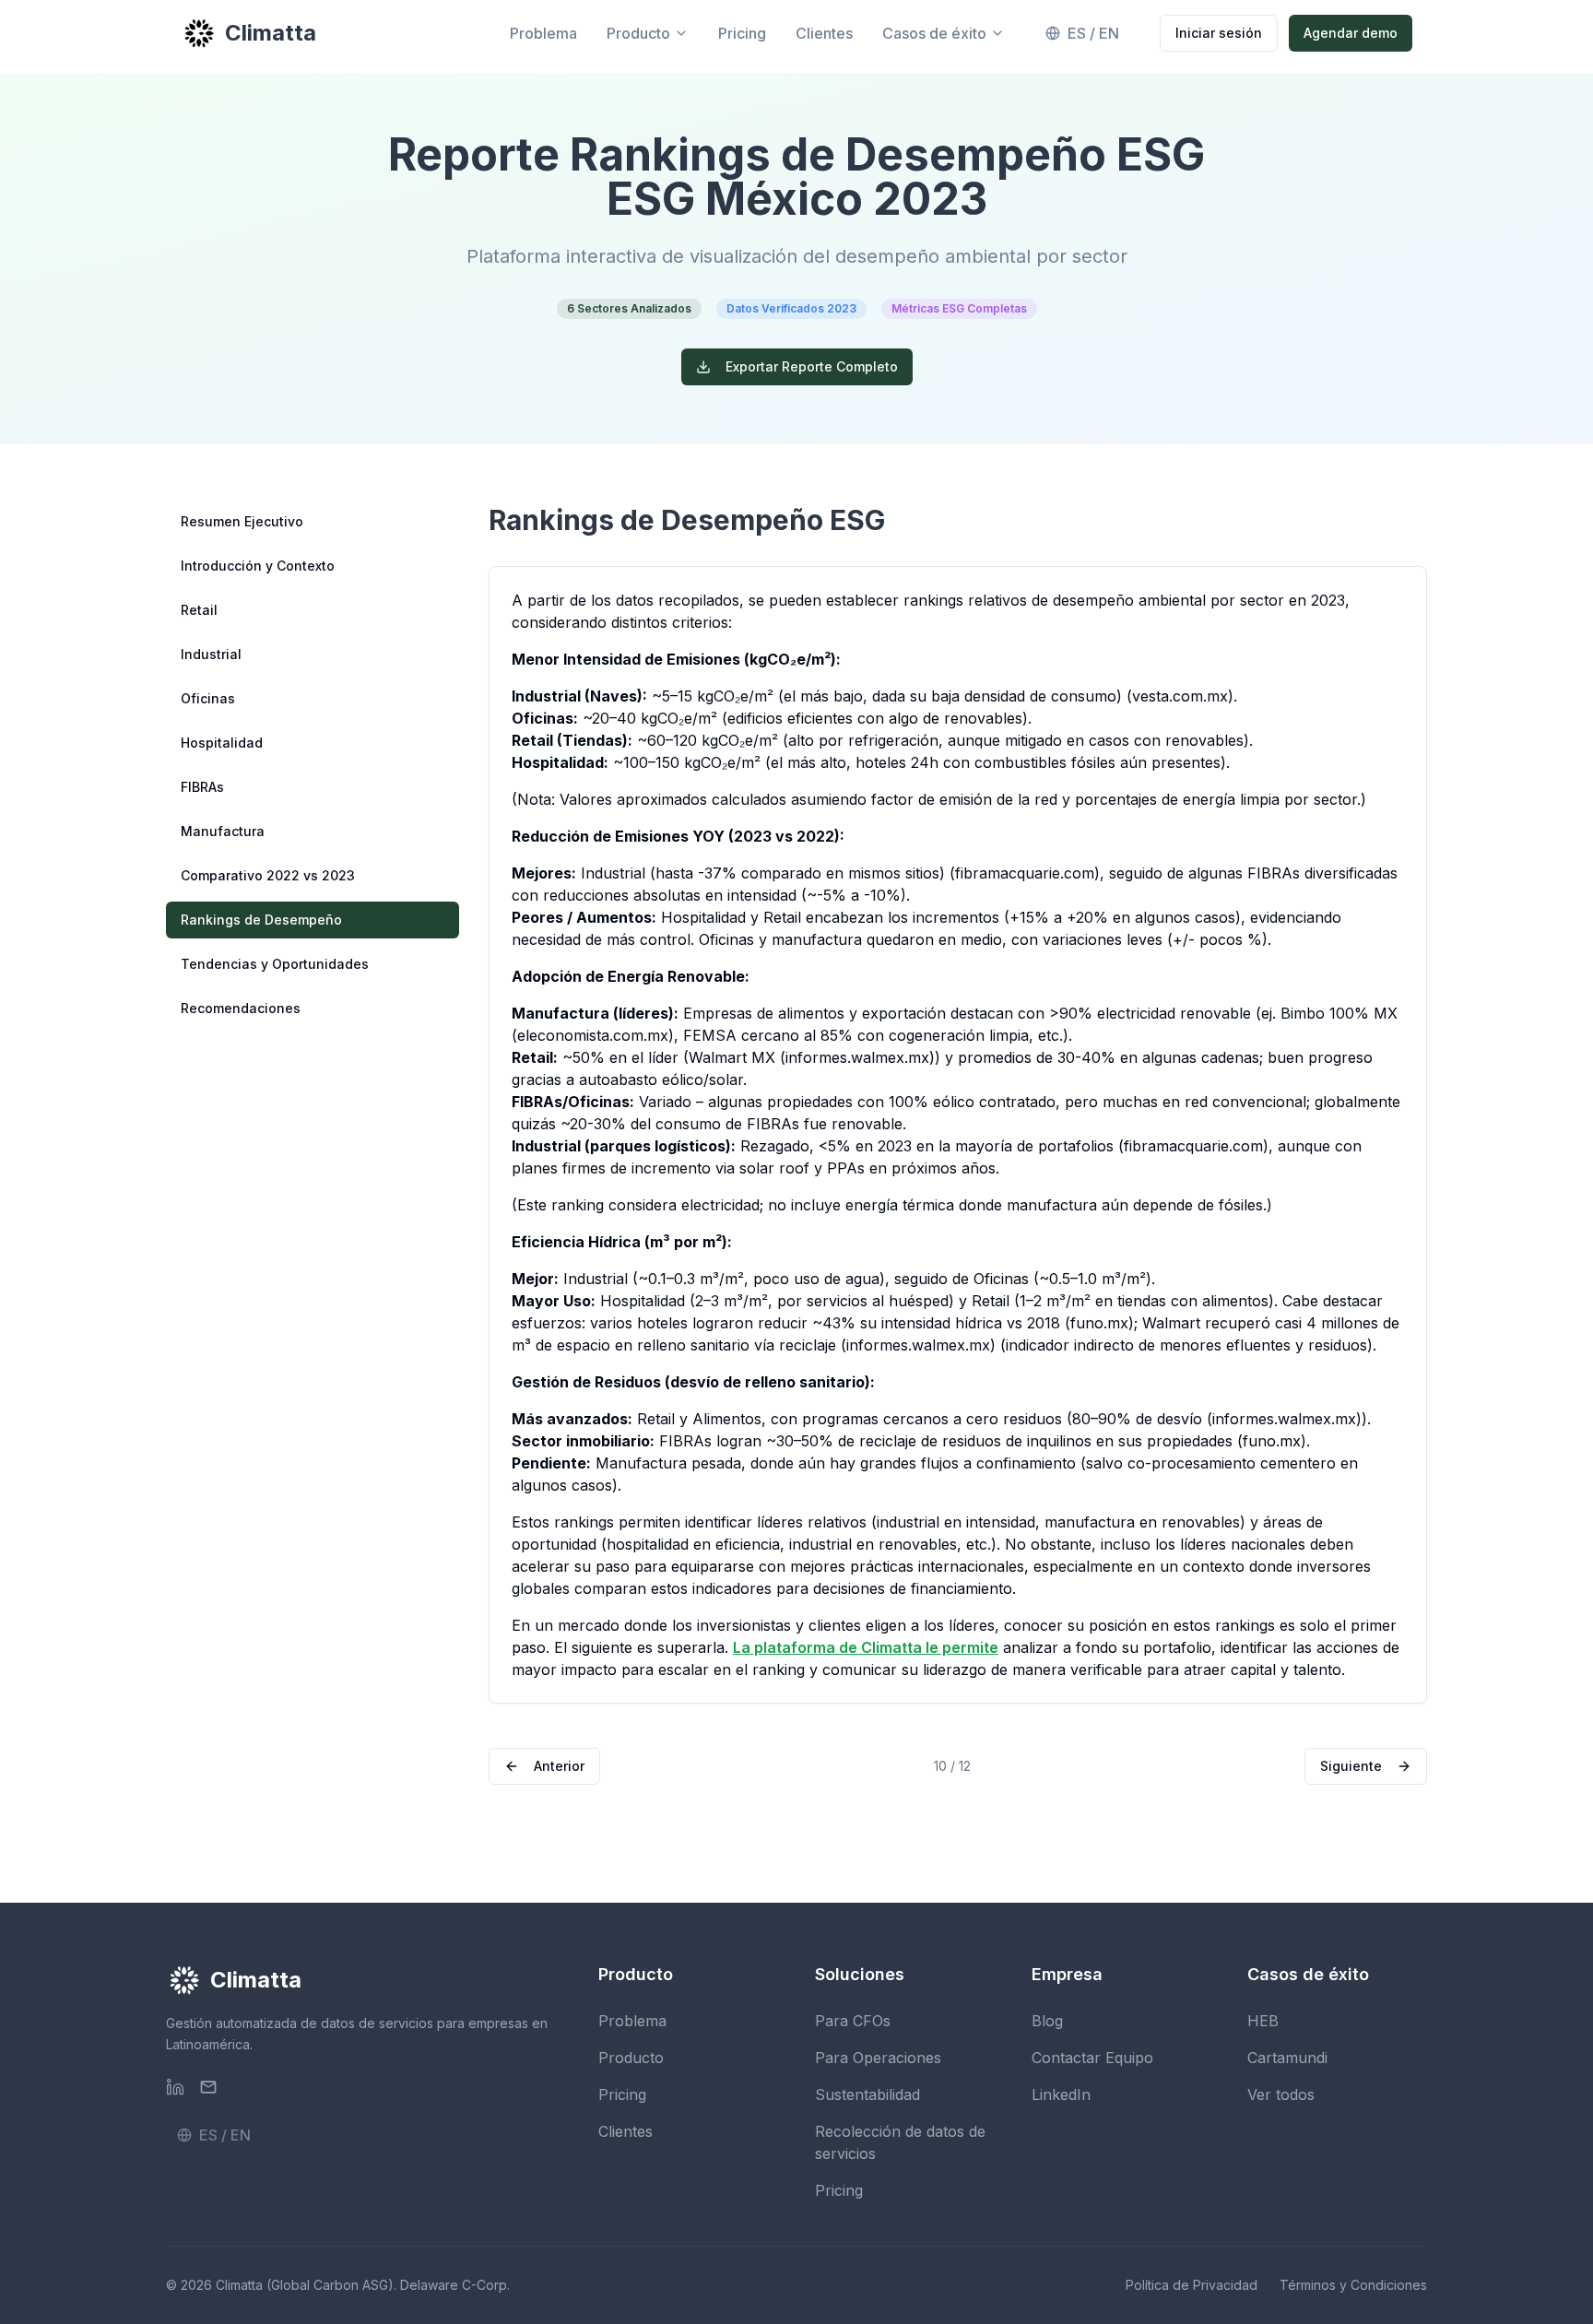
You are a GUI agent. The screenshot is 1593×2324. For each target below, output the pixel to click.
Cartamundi (1287, 2058)
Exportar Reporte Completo (812, 366)
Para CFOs (853, 2021)
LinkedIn (1061, 2094)
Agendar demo (1351, 33)
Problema (543, 33)
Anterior (559, 1766)
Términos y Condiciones (1353, 2285)
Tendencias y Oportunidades (275, 964)
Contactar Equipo (1092, 2058)
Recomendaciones (241, 1008)
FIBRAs (202, 787)
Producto (638, 33)
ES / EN (1093, 33)
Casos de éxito (934, 33)
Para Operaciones (878, 2058)
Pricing (742, 33)
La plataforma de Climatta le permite (866, 1647)
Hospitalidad (222, 743)
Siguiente (1351, 1766)
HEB (1263, 2021)
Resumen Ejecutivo (242, 521)
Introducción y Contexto (258, 566)
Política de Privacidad (1192, 2285)
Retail (199, 610)
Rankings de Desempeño (261, 920)
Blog (1047, 2021)
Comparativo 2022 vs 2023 (268, 875)
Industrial (211, 654)
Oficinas (208, 698)
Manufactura (223, 831)
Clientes (824, 33)
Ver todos (1281, 2094)
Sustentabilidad (867, 2094)
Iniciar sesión (1219, 33)
